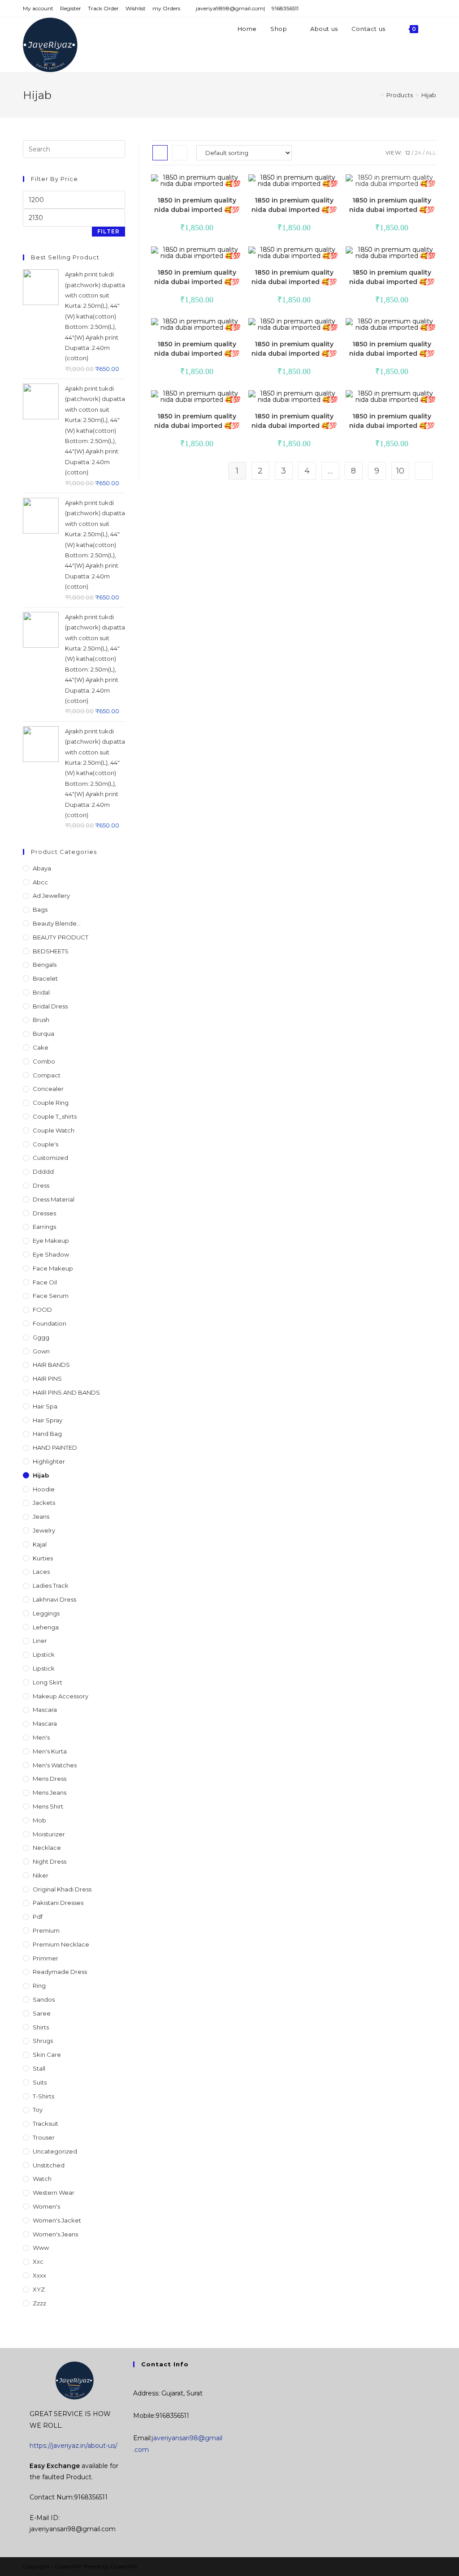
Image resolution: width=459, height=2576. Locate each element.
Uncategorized (55, 2151)
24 (418, 153)
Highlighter (49, 1461)
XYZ (39, 2289)
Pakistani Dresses (58, 1903)
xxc (38, 2262)
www (41, 2248)
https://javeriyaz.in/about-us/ (74, 2446)
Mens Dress (50, 1779)
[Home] (376, 95)
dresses (44, 1213)
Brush (41, 1020)
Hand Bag (47, 1434)
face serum (51, 1296)
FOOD (42, 1310)
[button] (210, 185)
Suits (40, 2082)
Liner (40, 1641)
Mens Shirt (48, 1806)
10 (400, 471)
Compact (47, 1075)
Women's (46, 2206)
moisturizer (49, 1834)
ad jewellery (51, 896)
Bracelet (45, 978)
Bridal (41, 992)
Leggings (46, 1613)
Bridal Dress (50, 1006)
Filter (108, 231)
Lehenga (46, 1627)
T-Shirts (43, 2096)
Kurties (43, 1558)
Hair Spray (48, 1420)
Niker (41, 1875)
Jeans (41, 1516)
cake (41, 1047)
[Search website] (434, 29)
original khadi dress (62, 1889)
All (431, 153)
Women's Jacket (57, 2220)
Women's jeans (55, 2234)
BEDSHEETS (51, 951)
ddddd (43, 1172)
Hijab (41, 1475)
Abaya (42, 868)
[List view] (180, 153)
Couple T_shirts (55, 1116)
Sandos (44, 1999)
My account (38, 8)
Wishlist (136, 8)
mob (39, 1820)
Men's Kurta (50, 1751)
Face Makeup (53, 1268)
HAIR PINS (47, 1378)
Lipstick (44, 1654)
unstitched (49, 2165)
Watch (42, 2179)
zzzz (39, 2303)
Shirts (41, 2027)
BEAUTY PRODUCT (61, 937)
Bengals (45, 965)
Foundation (50, 1323)
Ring (39, 1986)
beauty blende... (57, 923)
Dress (41, 1185)
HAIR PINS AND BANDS (66, 1392)
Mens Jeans (50, 1792)
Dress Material (54, 1199)
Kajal (40, 1544)
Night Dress (50, 1861)
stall (39, 2068)
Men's (41, 1737)
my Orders (166, 8)
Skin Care (47, 2055)
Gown (41, 1351)
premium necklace (61, 1944)
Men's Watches (55, 1765)
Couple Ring (51, 1103)
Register (71, 8)
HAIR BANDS (51, 1365)
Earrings (44, 1227)
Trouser (44, 2137)
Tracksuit (45, 2124)
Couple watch (54, 1130)
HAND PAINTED (55, 1447)
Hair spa (45, 1406)
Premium (46, 1930)
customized (50, 1158)
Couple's (45, 1144)
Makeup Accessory (61, 1696)
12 (408, 153)
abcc (40, 882)
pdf (38, 1917)
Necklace (47, 1848)
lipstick (44, 1668)
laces (41, 1572)
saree (42, 2013)
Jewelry (44, 1530)
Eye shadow (51, 1254)
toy (38, 2110)
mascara (45, 1710)
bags (40, 909)
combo (44, 1061)
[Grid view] (160, 153)
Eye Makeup (51, 1241)
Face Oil (45, 1282)
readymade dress (60, 1972)
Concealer (48, 1089)
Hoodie (44, 1489)
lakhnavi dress (54, 1599)
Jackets (44, 1503)
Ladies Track (51, 1585)
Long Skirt (48, 1682)
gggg (41, 1337)
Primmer (45, 1958)
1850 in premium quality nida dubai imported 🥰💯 (197, 205)
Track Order (103, 8)
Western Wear (54, 2193)
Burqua (43, 1034)
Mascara (45, 1723)
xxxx (39, 2275)
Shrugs (43, 2041)
